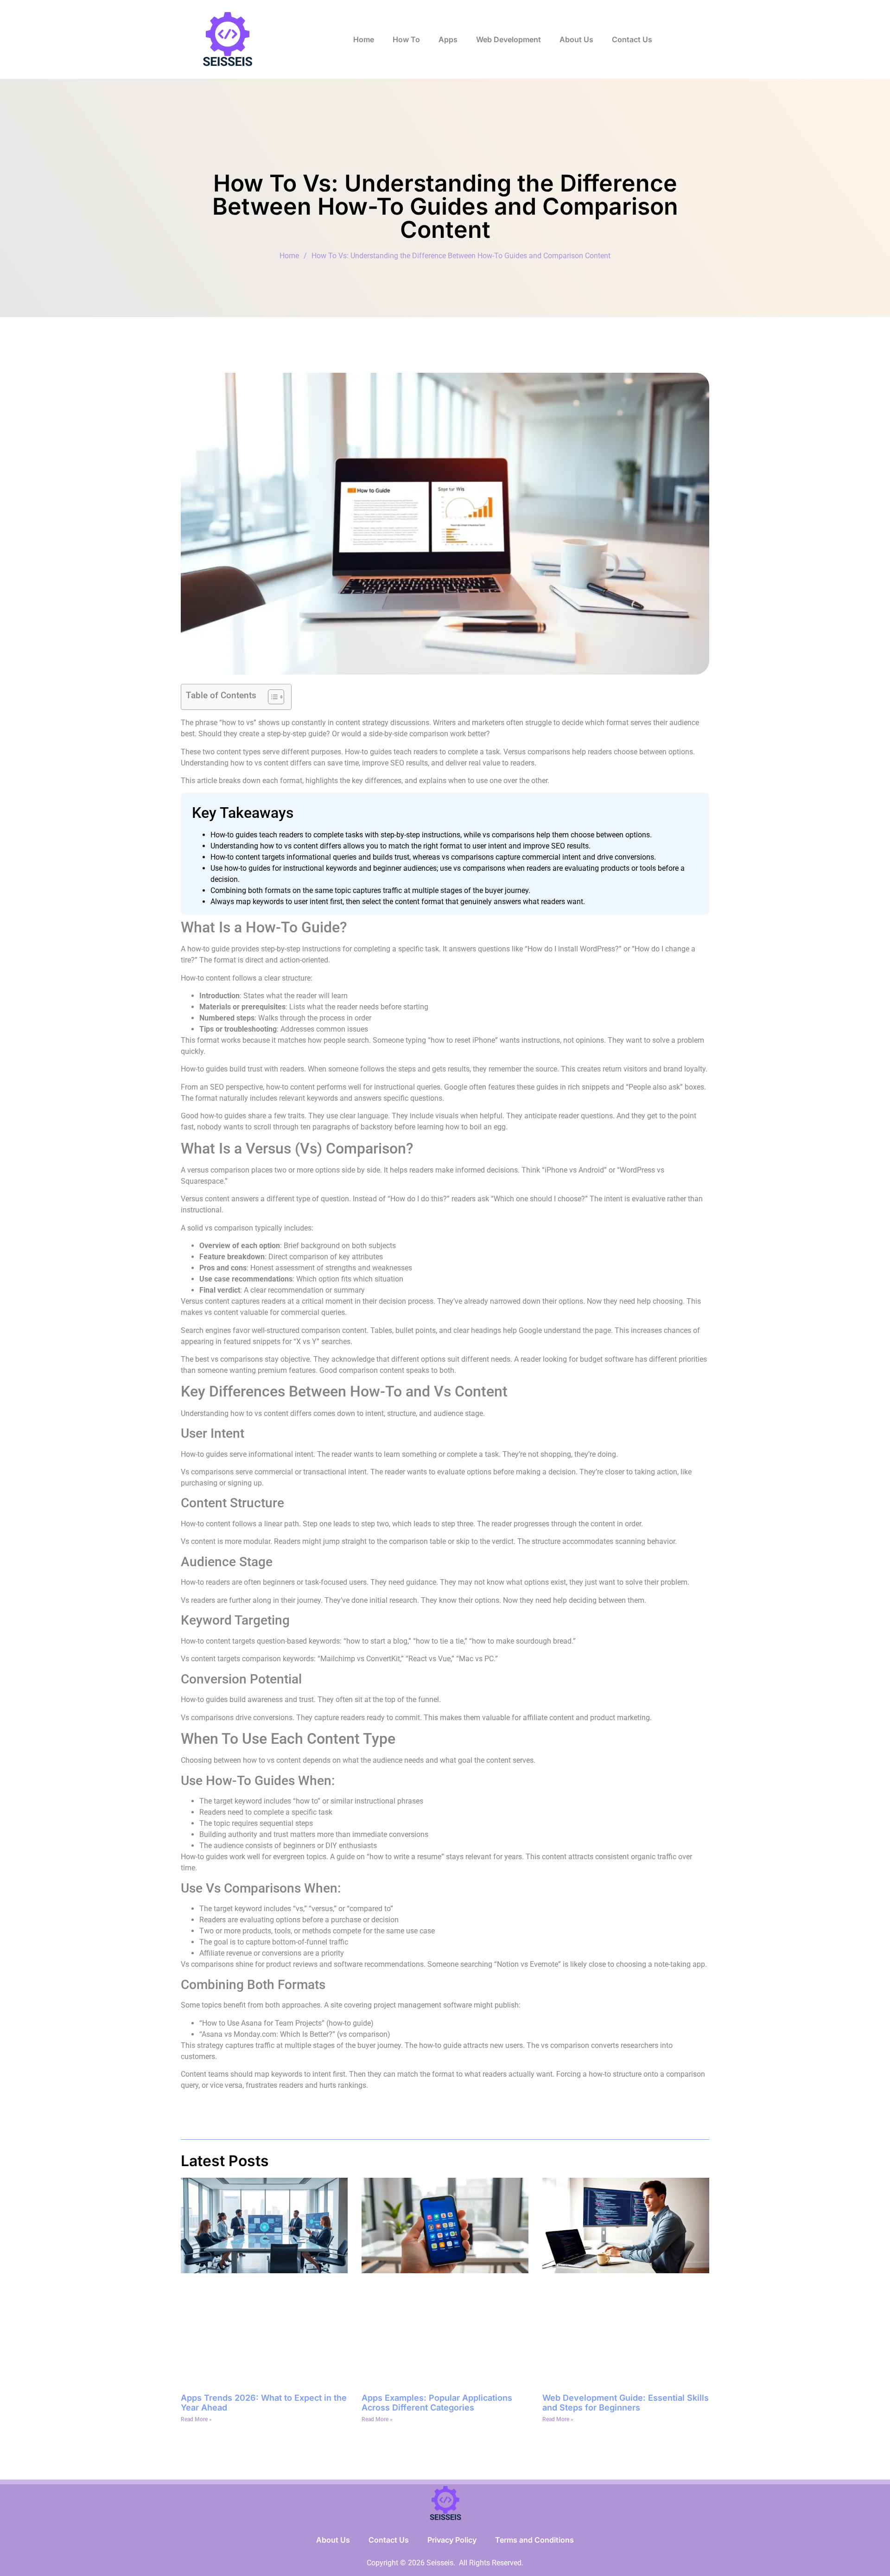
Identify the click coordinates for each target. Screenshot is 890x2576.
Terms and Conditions (534, 2540)
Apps (448, 39)
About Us (576, 39)
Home (364, 39)
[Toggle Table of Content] (271, 697)
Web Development (509, 39)
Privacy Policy (452, 2540)
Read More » (196, 2419)
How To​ (406, 39)
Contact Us (632, 39)
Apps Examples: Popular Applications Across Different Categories (437, 2403)
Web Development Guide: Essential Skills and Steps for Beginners (626, 2403)
